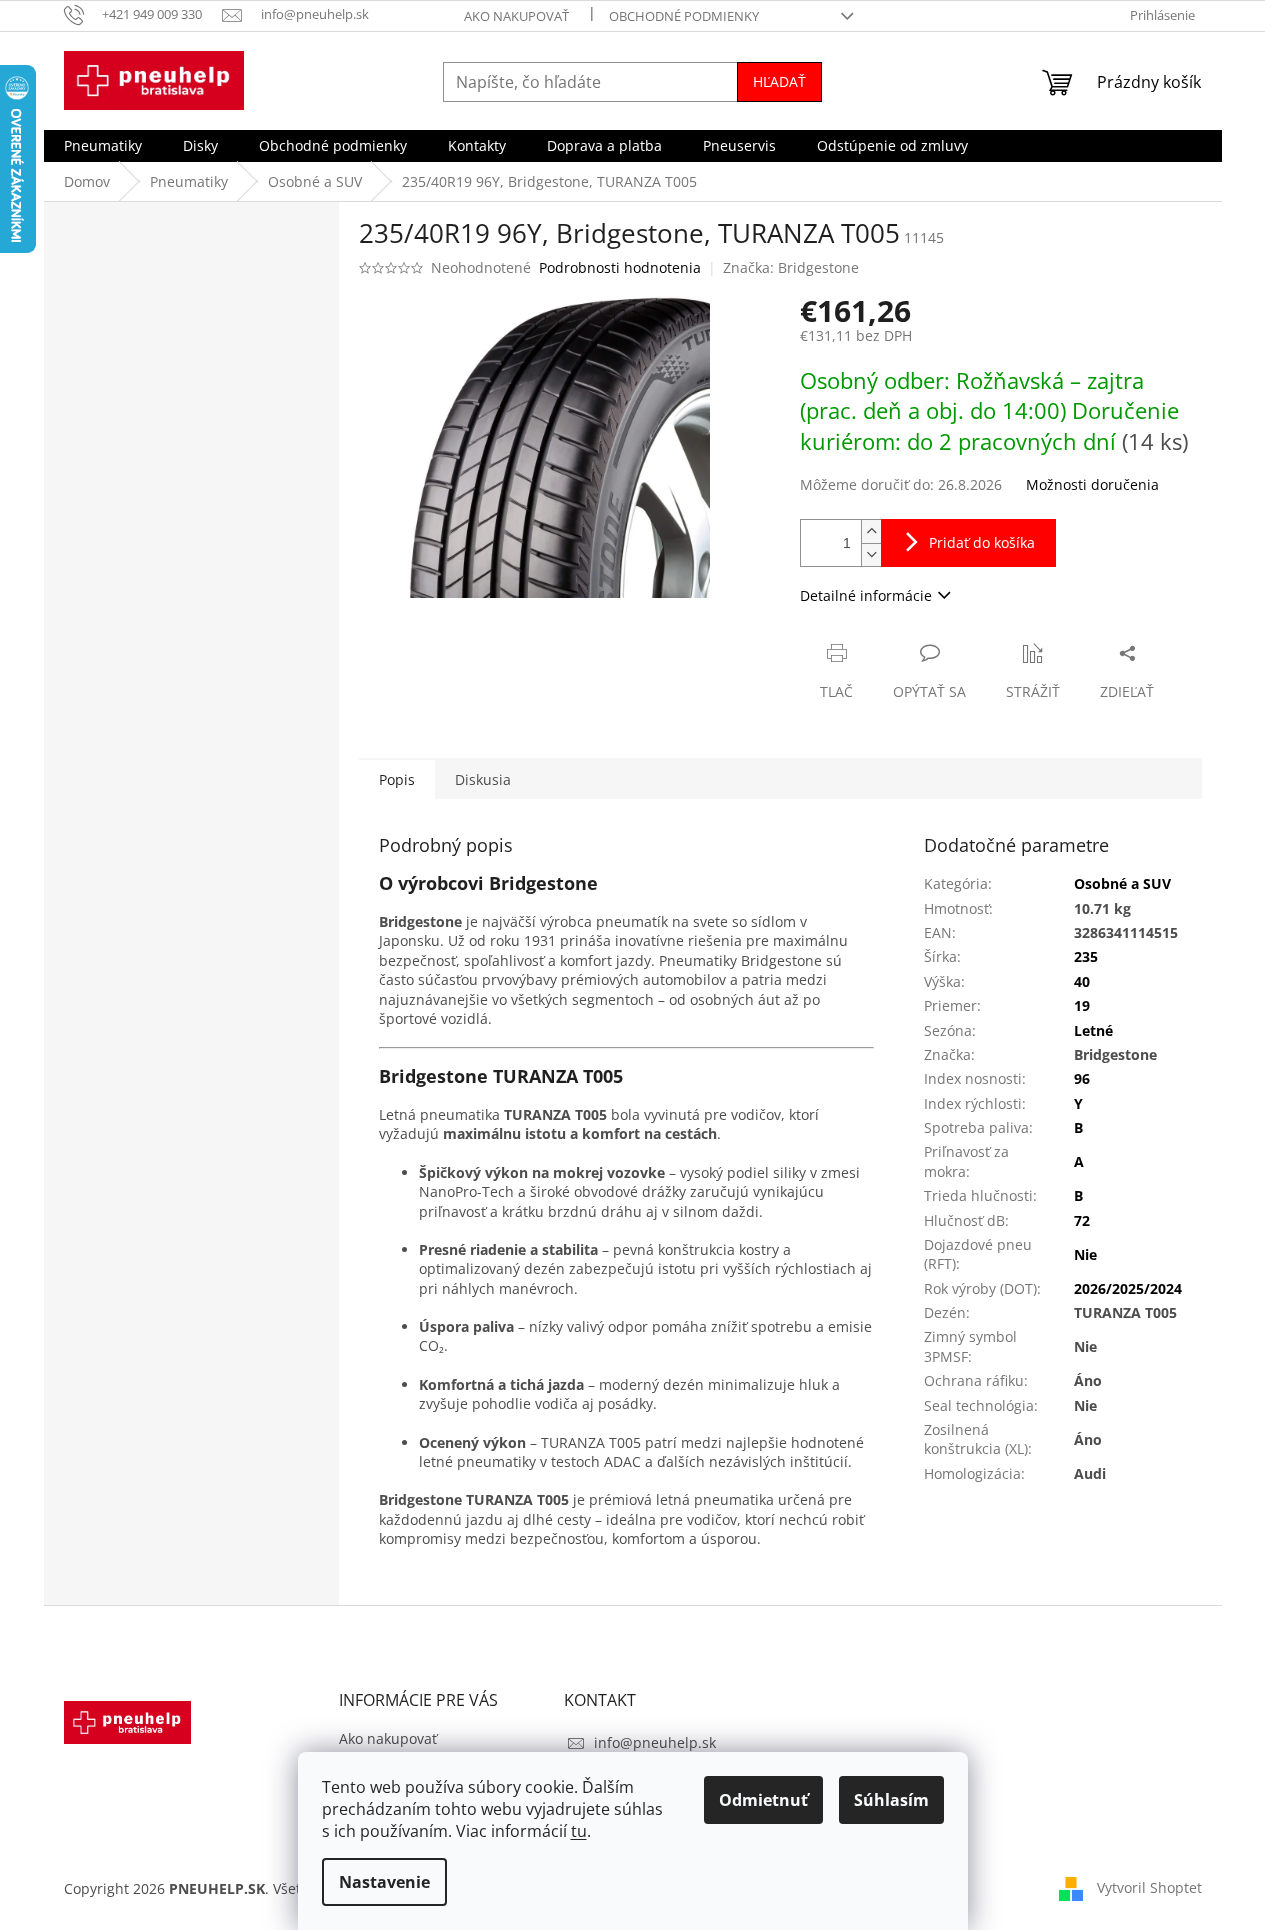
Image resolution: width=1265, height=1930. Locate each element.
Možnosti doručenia (1092, 484)
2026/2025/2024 (1128, 1288)
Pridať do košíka (982, 542)
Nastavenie (384, 1882)
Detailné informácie (866, 595)
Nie (1085, 1254)
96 (1082, 1078)
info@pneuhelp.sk (655, 1742)
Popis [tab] (397, 779)
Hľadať (779, 81)
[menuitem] (103, 146)
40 (1082, 981)
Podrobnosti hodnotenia (620, 267)
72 (1082, 1220)
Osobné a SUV (1122, 883)
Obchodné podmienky (684, 16)
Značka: (791, 267)
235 (1086, 956)
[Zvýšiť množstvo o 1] (871, 531)
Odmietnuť (763, 1800)
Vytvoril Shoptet (1149, 1887)
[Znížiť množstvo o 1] (871, 554)
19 (1082, 1005)
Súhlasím (891, 1800)
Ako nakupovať (516, 16)
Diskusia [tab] (483, 779)
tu (579, 1831)
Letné (1093, 1030)
